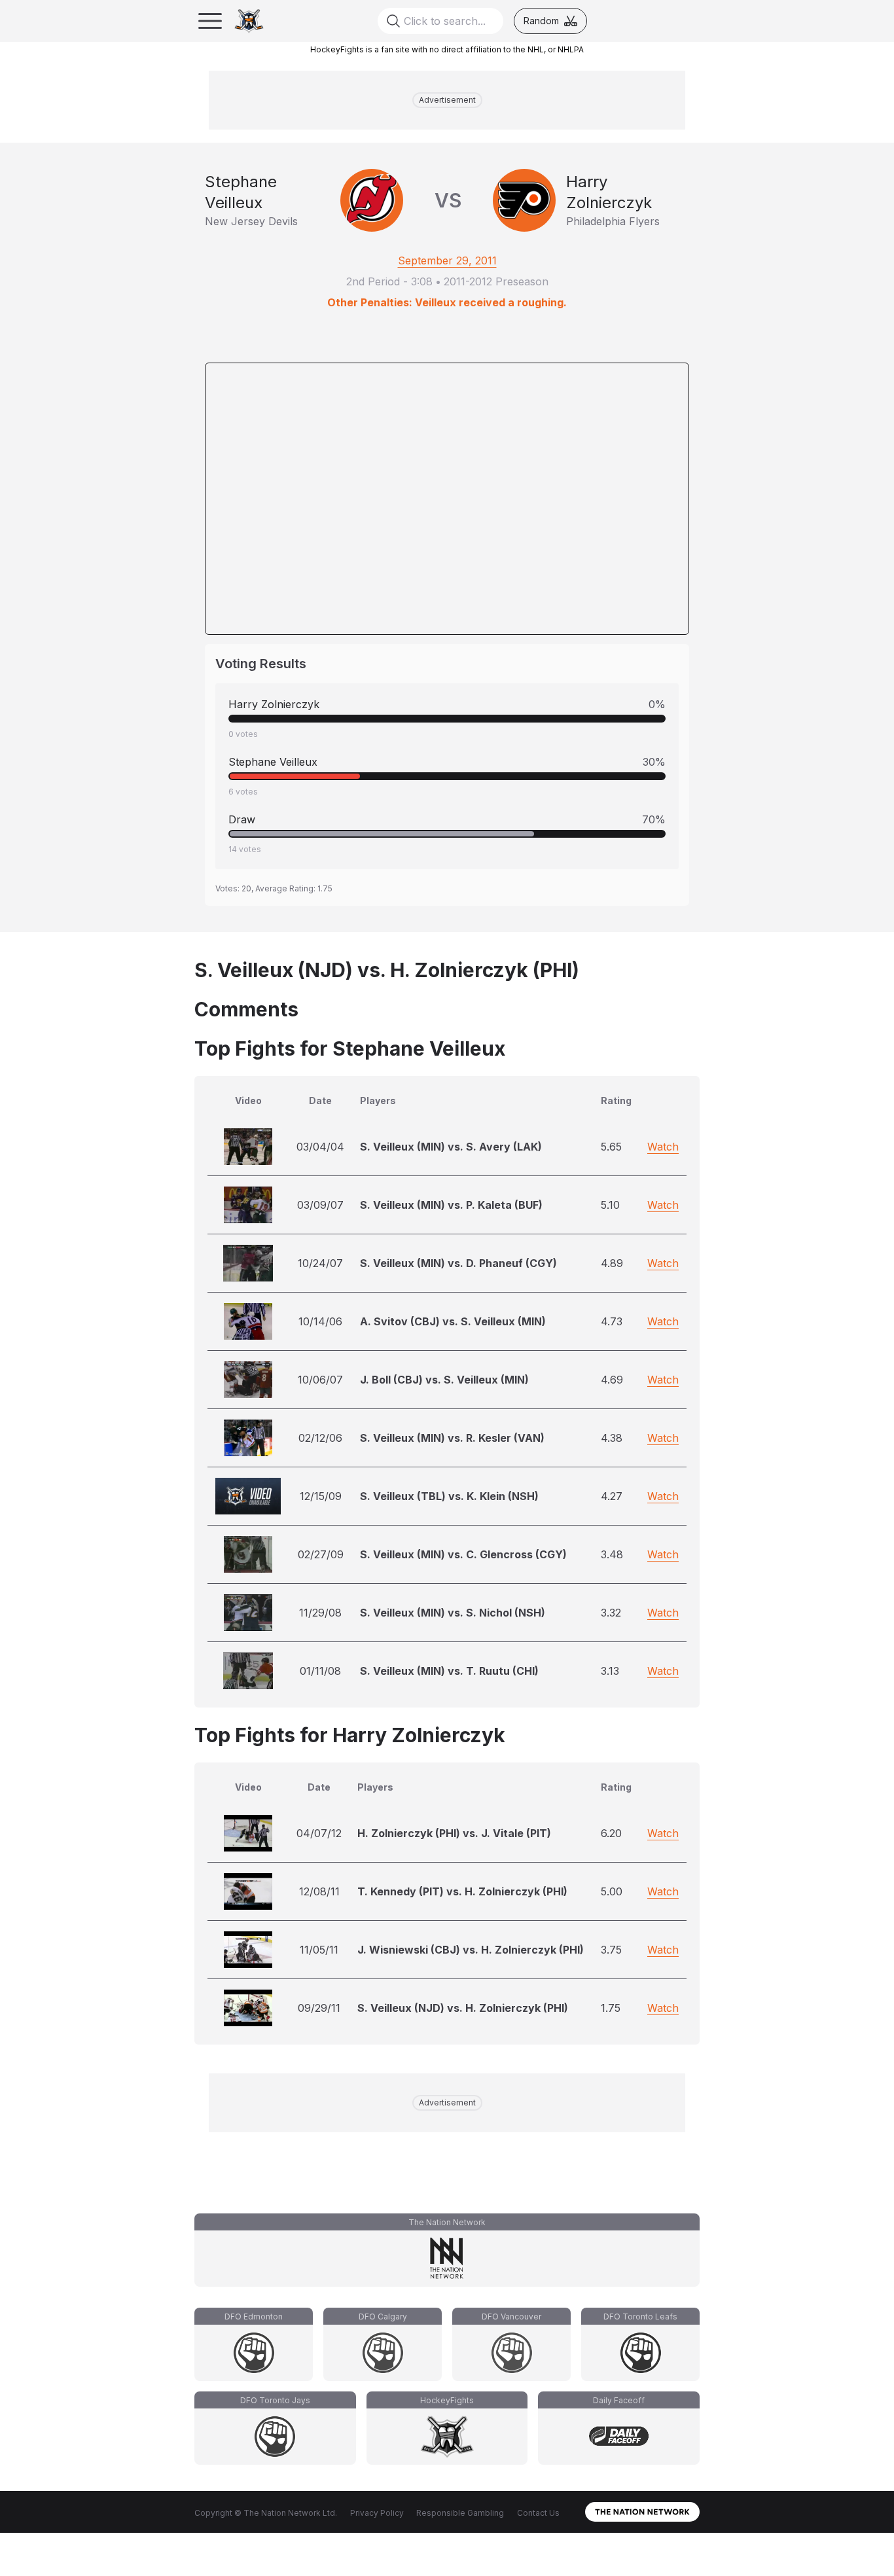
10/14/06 (320, 1321)
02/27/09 (321, 1554)
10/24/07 (320, 1263)
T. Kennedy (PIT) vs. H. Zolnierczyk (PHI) (462, 1891)
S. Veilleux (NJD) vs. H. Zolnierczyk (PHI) (463, 2008)
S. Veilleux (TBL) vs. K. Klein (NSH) (449, 1496)
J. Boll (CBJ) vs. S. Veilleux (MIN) (444, 1380)
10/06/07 (320, 1380)
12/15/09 (321, 1496)
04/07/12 (319, 1833)
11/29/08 (320, 1613)
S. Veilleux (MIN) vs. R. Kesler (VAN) (452, 1438)
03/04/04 (320, 1147)
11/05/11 (319, 1950)
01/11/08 (320, 1671)
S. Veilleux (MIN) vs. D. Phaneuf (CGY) (458, 1263)
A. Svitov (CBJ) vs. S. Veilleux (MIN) (453, 1321)
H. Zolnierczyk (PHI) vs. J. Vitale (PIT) (454, 1833)
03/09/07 (320, 1205)
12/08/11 (319, 1891)
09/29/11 (319, 2008)
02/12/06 (320, 1438)
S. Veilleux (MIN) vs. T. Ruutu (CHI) (449, 1671)
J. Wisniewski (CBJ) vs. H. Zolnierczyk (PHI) (471, 1950)
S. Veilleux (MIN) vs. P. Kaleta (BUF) (451, 1205)
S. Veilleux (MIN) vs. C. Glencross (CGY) (463, 1554)
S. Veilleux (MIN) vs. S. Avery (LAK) (451, 1147)
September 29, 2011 (447, 260)
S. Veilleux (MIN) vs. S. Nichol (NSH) (453, 1613)
